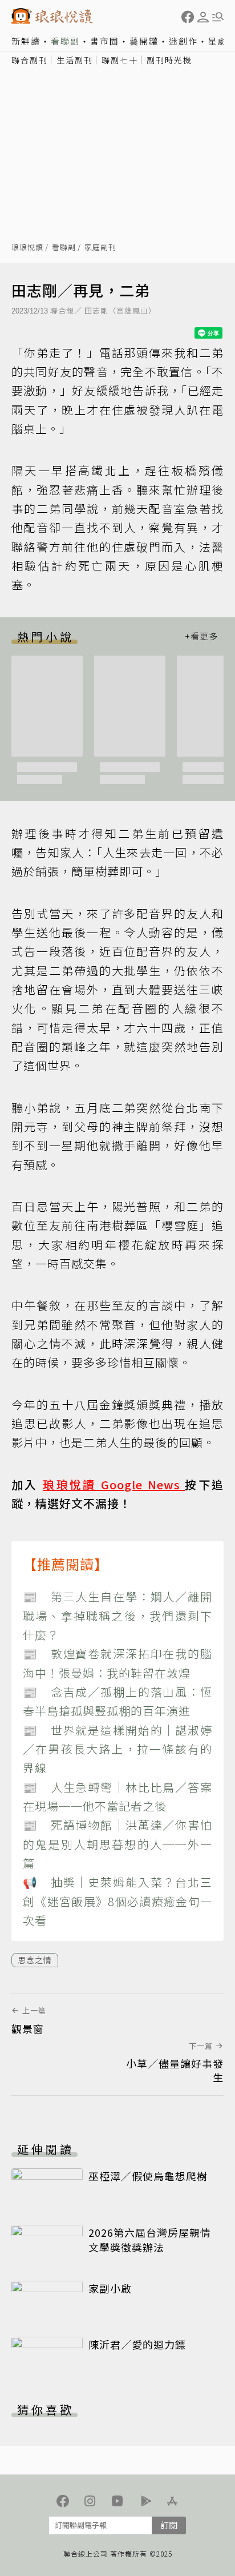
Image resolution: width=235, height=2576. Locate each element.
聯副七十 (120, 60)
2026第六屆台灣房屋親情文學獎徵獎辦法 (150, 2240)
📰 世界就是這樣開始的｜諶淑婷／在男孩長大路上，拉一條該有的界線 (117, 1749)
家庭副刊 (100, 248)
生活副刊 (75, 60)
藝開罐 (144, 41)
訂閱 (169, 2525)
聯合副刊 (30, 60)
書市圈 (105, 41)
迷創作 (183, 41)
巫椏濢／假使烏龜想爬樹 (148, 2176)
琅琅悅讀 (27, 248)
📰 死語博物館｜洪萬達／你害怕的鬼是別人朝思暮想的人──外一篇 (117, 1844)
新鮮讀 (26, 41)
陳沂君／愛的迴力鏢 (137, 2344)
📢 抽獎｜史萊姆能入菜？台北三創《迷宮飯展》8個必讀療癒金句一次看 (117, 1901)
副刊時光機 (169, 60)
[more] (201, 636)
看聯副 (65, 41)
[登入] (203, 17)
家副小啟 (110, 2288)
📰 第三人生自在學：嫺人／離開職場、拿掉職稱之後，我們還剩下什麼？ (117, 1615)
